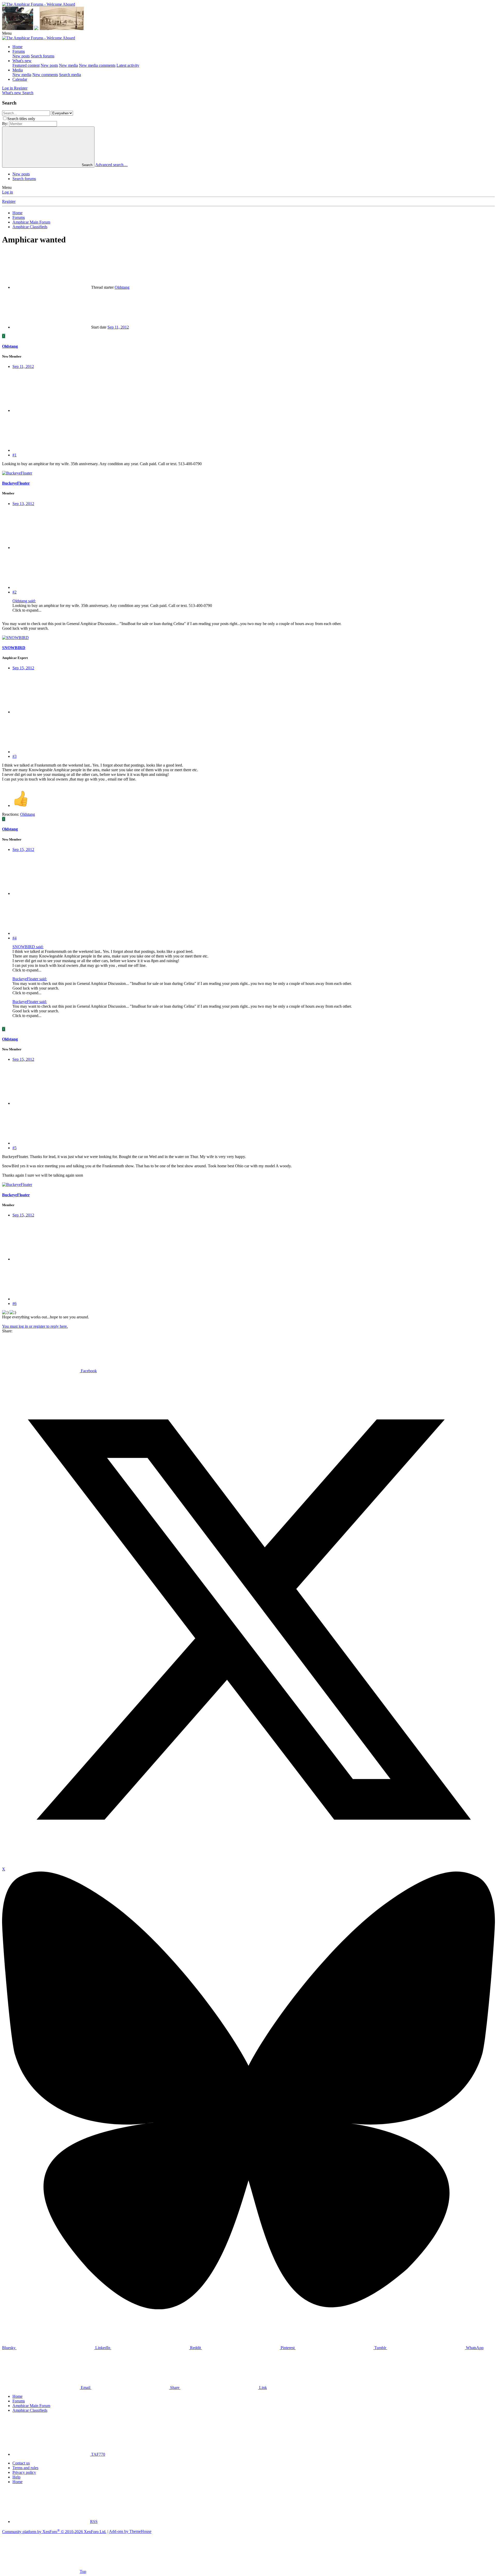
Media (18, 70)
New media (68, 65)
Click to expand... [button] (27, 610)
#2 (14, 592)
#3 (14, 756)
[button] (7, 33)
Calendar (20, 79)
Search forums (43, 56)
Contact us (21, 2463)
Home (17, 47)
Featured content (26, 65)
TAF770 (98, 2454)
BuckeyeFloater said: (30, 979)
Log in (8, 192)
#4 (14, 938)
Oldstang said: (24, 601)
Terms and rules (25, 2468)
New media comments (97, 65)
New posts (21, 56)
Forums (19, 51)
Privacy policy (24, 2472)
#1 (14, 455)
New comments (45, 75)
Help (16, 2477)
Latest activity (128, 65)
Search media (70, 75)
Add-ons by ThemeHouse (130, 2532)
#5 (14, 1148)
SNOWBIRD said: (28, 947)
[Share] (51, 410)
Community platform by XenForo (54, 2532)
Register (9, 201)
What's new (22, 61)
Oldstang (122, 287)
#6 (14, 1304)
